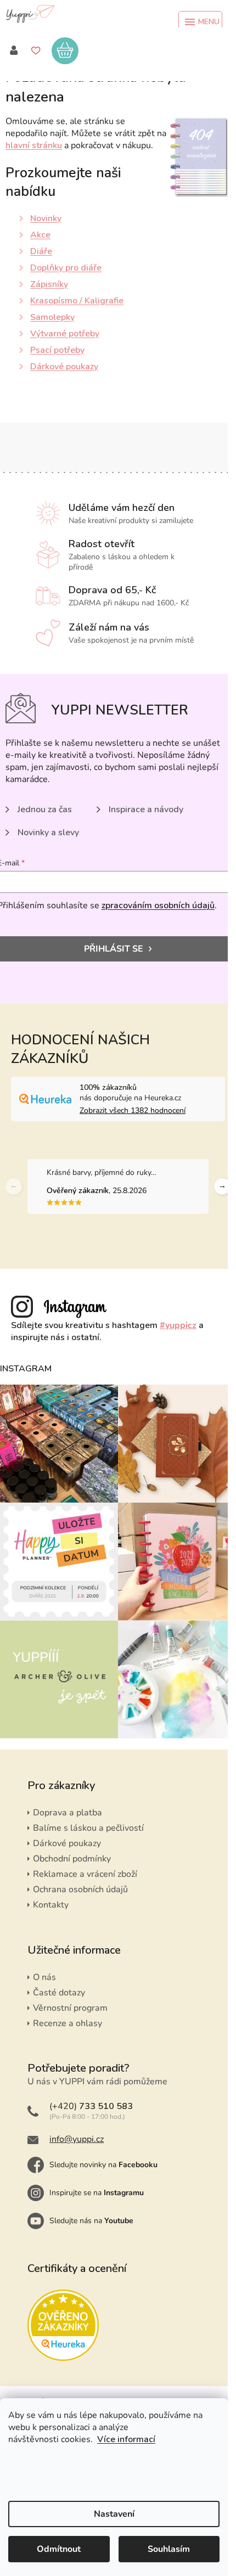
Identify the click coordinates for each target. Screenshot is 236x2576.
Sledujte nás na (91, 2221)
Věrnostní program (70, 2008)
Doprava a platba (68, 1813)
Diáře (41, 251)
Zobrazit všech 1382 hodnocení (133, 1110)
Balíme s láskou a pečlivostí (88, 1828)
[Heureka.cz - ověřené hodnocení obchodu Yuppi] (63, 2325)
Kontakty (51, 1905)
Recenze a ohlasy (68, 2023)
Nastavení (114, 2514)
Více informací (126, 2439)
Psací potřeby (57, 350)
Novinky (46, 218)
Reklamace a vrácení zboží (85, 1874)
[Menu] (200, 22)
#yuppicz (178, 1325)
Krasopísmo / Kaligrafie (77, 301)
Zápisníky (49, 284)
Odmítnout (59, 2549)
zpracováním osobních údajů (158, 905)
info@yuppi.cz (77, 2139)
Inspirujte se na (97, 2193)
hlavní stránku (34, 145)
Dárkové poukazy (64, 367)
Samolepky (52, 317)
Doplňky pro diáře (66, 268)
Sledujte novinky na (103, 2165)
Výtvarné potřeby (65, 334)
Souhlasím (169, 2549)
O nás (44, 1977)
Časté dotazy (59, 1993)
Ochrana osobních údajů (80, 1889)
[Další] (222, 1186)
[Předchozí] (14, 1186)
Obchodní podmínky (72, 1859)
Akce (40, 235)
